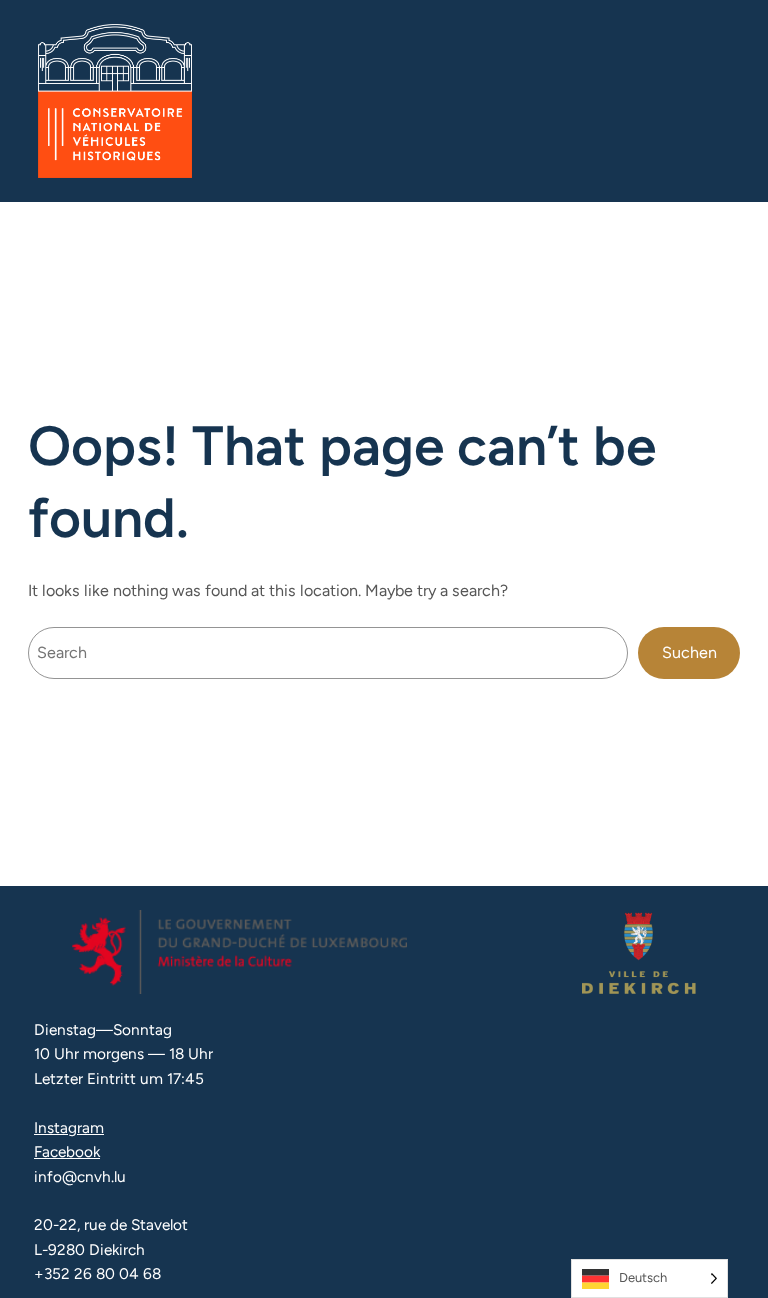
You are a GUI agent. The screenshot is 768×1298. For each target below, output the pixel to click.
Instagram (69, 1127)
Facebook (67, 1151)
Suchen (689, 652)
